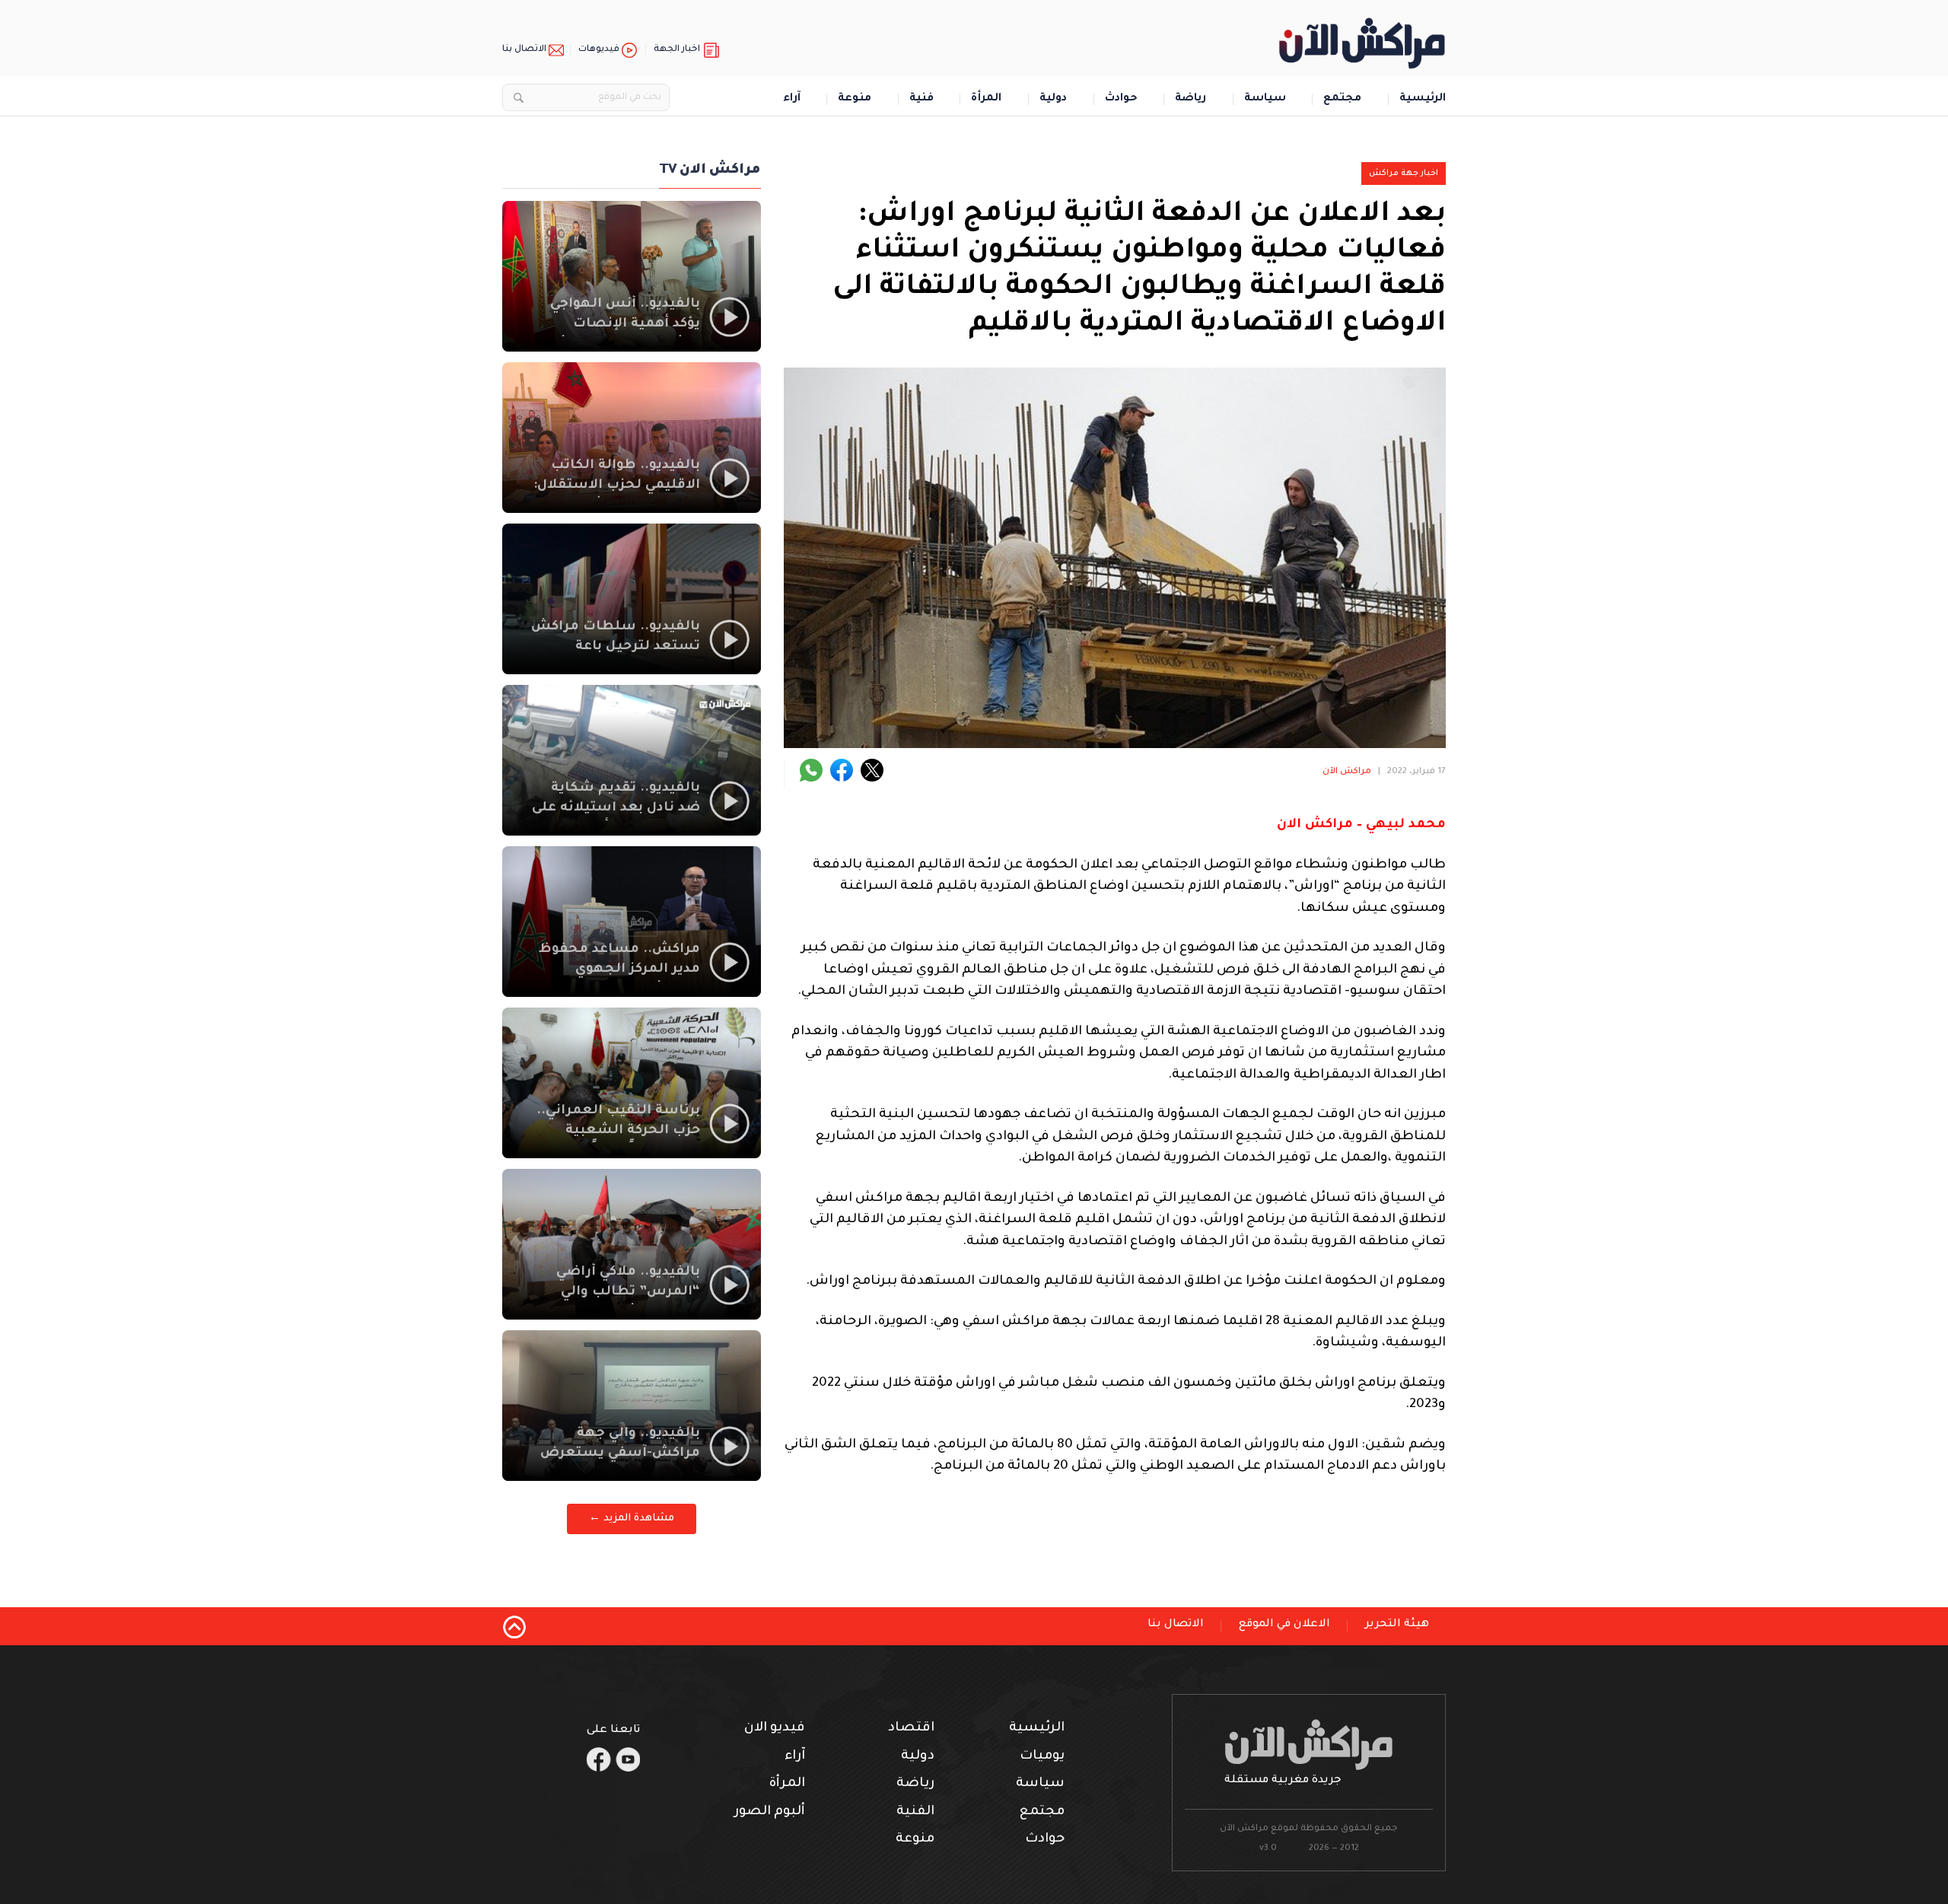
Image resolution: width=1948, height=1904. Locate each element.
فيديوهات (599, 50)
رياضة (1190, 99)
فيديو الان (775, 1729)
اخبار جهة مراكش (1404, 174)
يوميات (1042, 1757)
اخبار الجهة (677, 50)
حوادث (1121, 99)
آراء (792, 99)
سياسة (1265, 99)
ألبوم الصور (770, 1812)
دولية (1053, 99)
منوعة (855, 99)
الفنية (915, 1812)
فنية (921, 99)
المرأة (986, 99)
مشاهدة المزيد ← (632, 1519)
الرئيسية (1423, 99)
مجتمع (1342, 99)
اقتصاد (911, 1729)
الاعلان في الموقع (1284, 1625)
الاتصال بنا (524, 50)
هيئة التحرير (1397, 1625)
